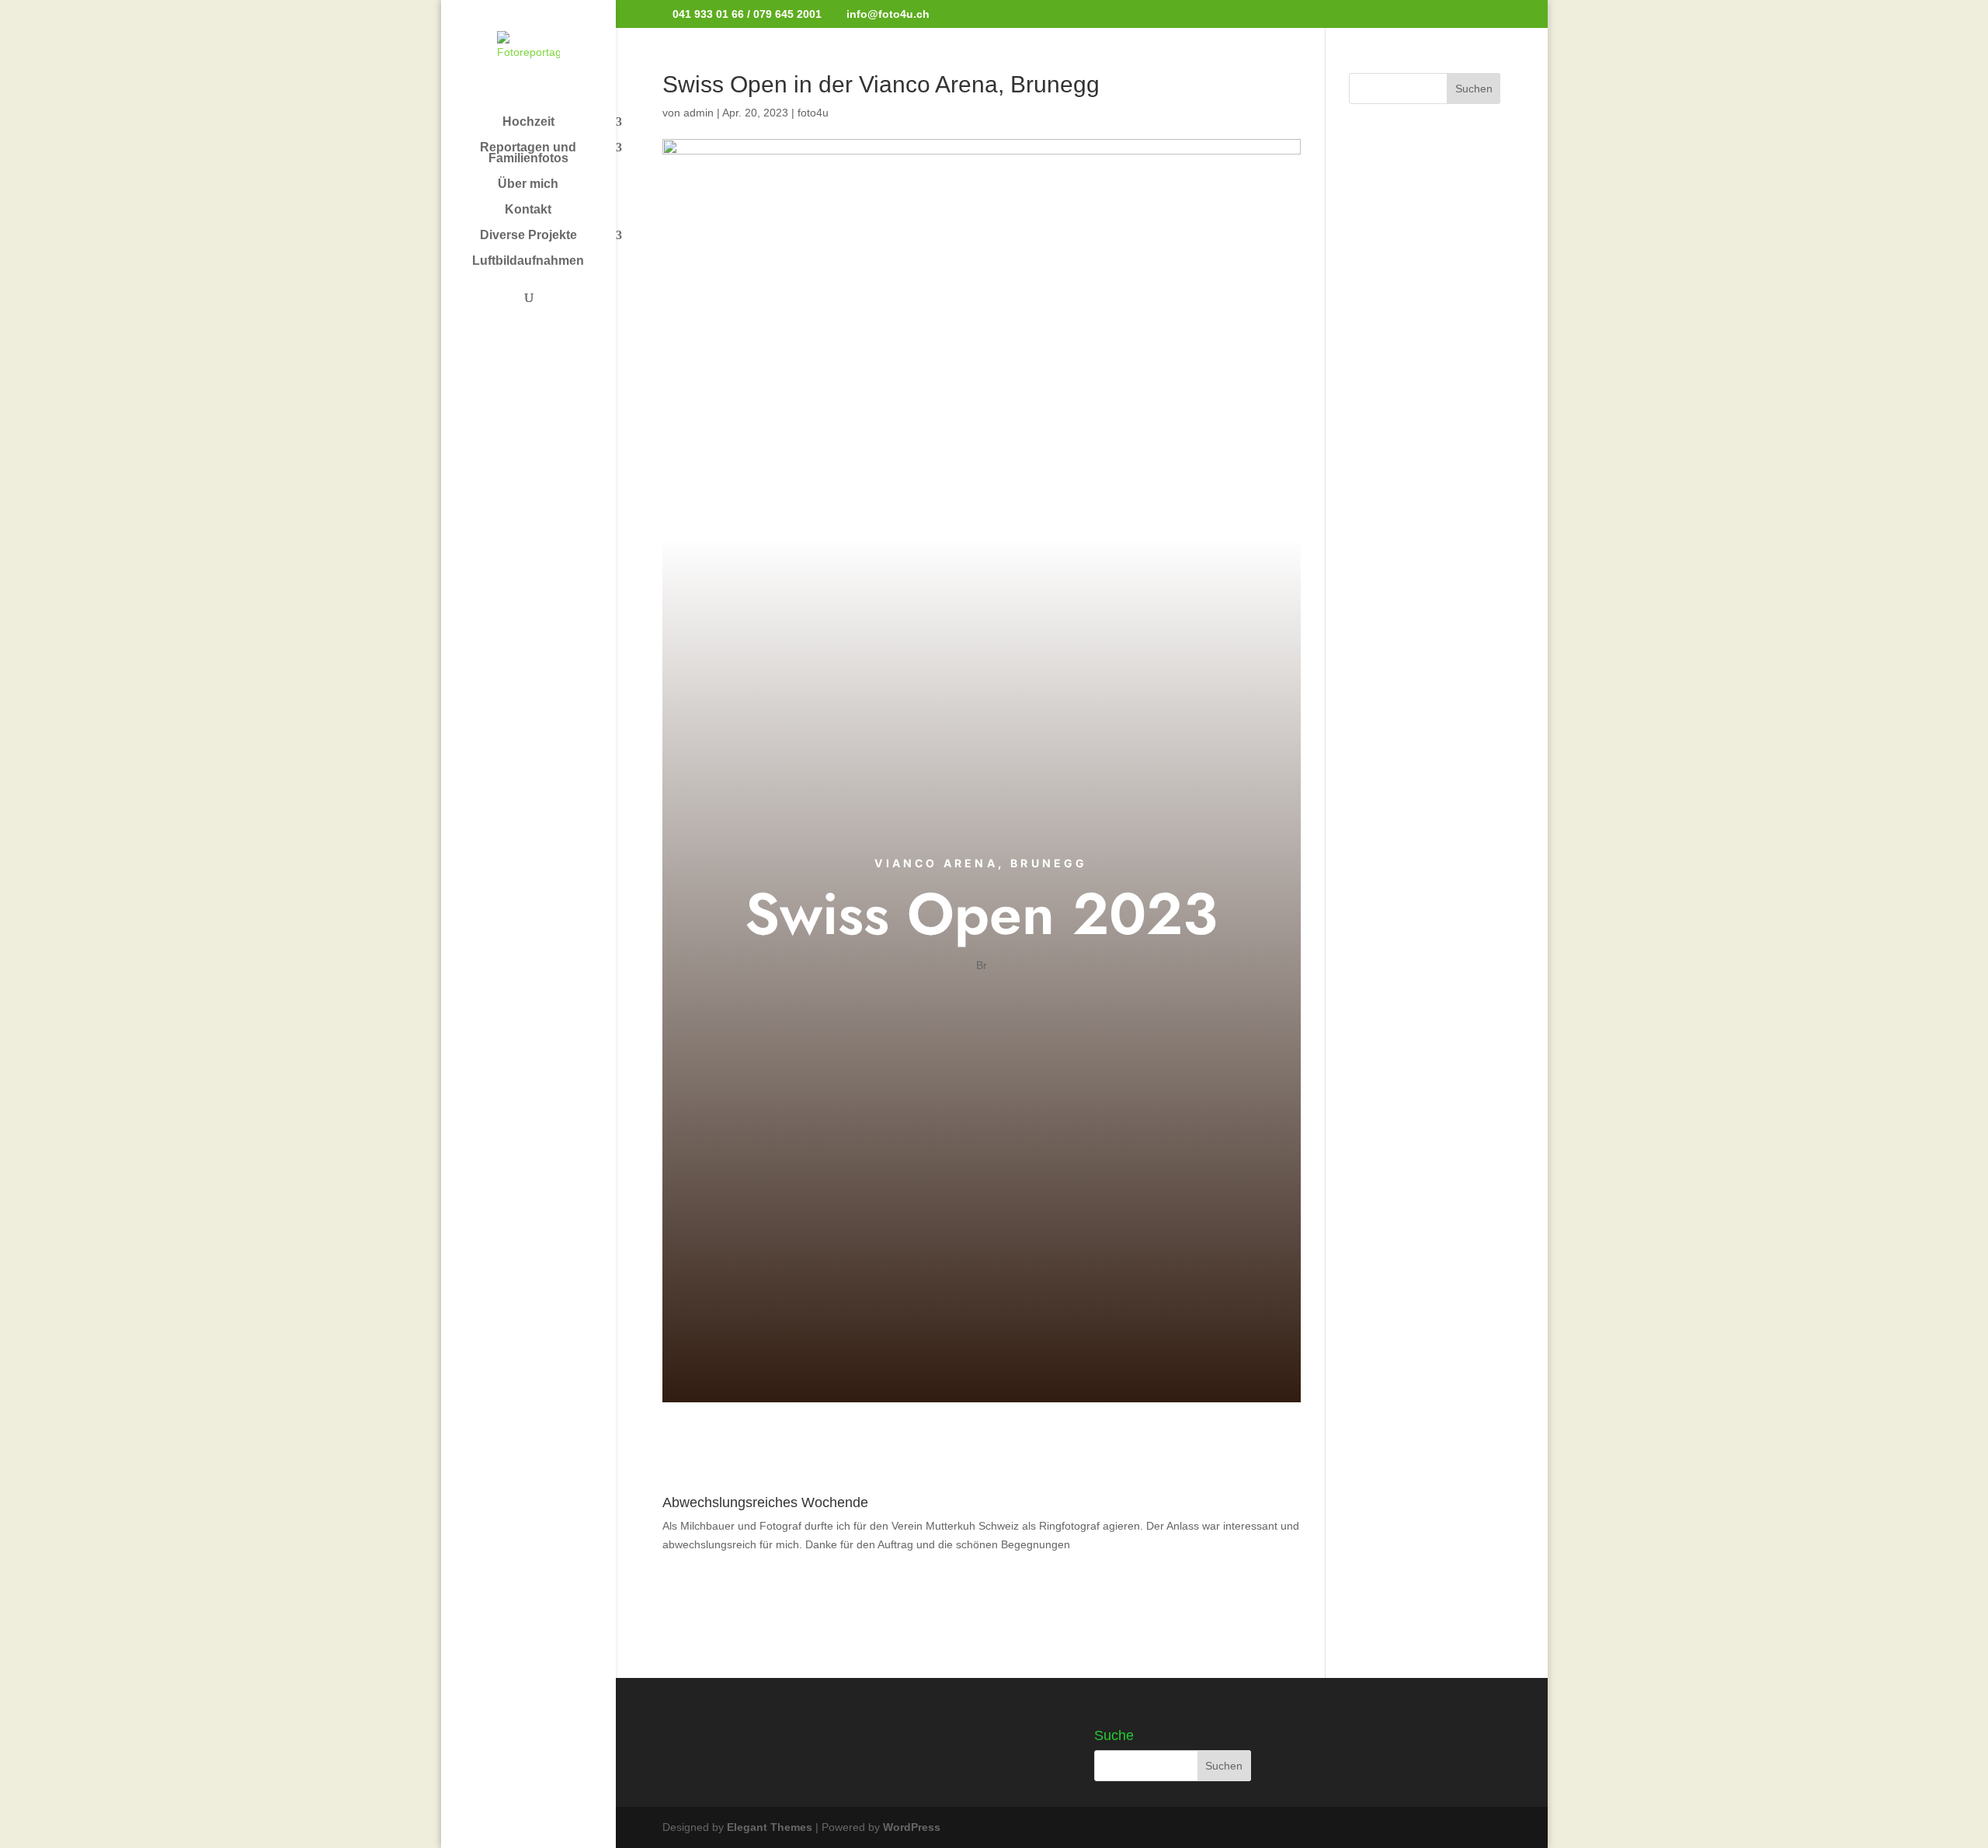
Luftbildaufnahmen (528, 261)
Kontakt (528, 210)
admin (699, 113)
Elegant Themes (770, 1827)
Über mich (528, 184)
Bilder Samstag (981, 1004)
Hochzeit (528, 122)
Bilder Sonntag (981, 1062)
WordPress (912, 1827)
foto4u (813, 113)
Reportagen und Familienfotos (528, 153)
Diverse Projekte (528, 236)
